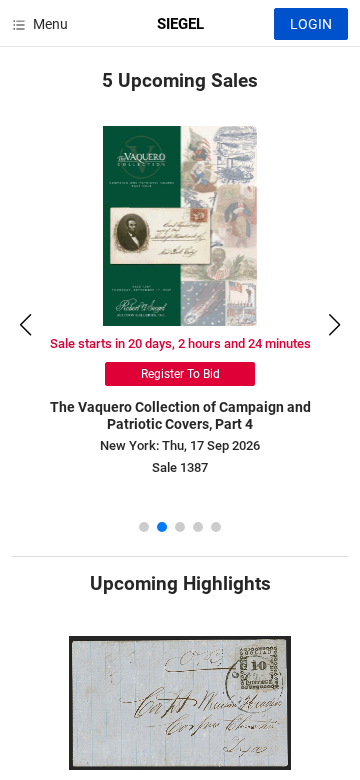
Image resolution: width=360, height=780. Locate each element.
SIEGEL (180, 24)
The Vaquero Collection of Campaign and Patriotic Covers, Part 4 (180, 415)
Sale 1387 (180, 467)
